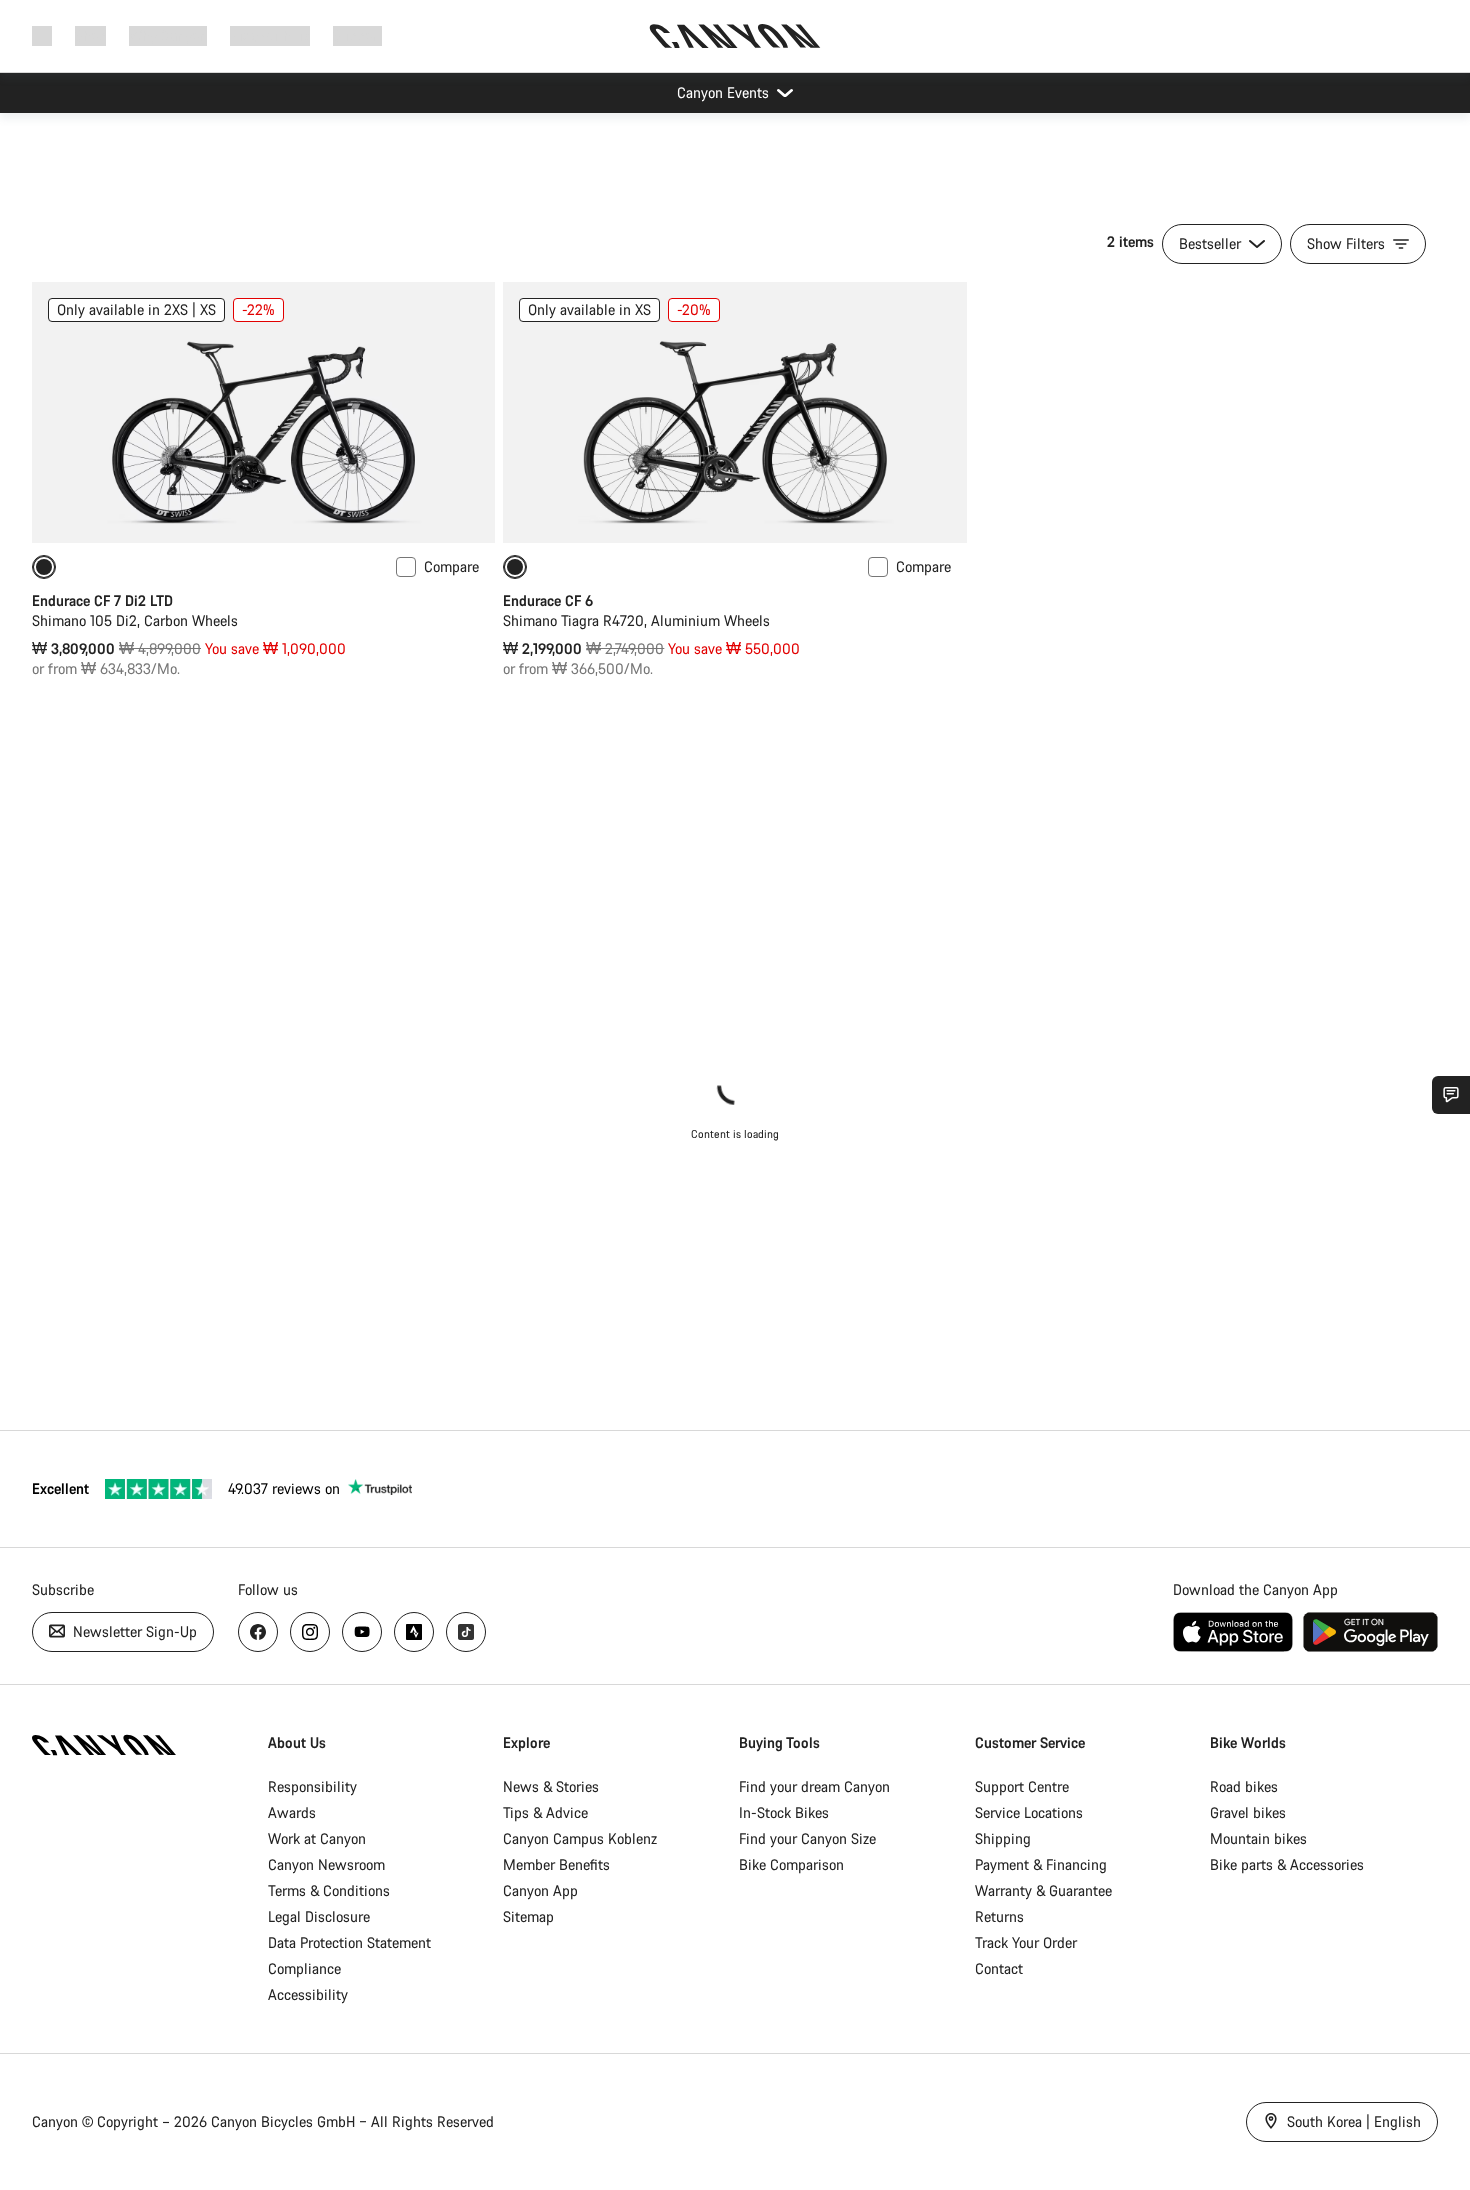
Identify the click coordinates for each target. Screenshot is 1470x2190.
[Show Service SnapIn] (1451, 1095)
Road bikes (1244, 1786)
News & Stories (551, 1786)
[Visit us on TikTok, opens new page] (466, 1632)
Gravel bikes (1248, 1812)
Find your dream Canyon (814, 1786)
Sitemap (528, 1916)
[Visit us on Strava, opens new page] (414, 1632)
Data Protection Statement (349, 1942)
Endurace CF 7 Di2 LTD (102, 600)
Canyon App (540, 1890)
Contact (999, 1968)
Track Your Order (1026, 1942)
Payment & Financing (1041, 1864)
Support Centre (1022, 1786)
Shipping (1003, 1838)
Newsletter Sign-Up (133, 1631)
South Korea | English (1352, 2121)
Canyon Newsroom (326, 1864)
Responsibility (312, 1786)
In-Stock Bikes (784, 1812)
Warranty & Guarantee (1043, 1890)
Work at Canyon (317, 1838)
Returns (999, 1916)
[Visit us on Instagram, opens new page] (310, 1632)
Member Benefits (556, 1864)
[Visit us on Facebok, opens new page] (258, 1632)
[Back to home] (735, 36)
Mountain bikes (1258, 1838)
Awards (292, 1812)
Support (357, 35)
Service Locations (1029, 1812)
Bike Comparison (791, 1864)
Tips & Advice (545, 1812)
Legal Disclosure (319, 1916)
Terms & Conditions (329, 1890)
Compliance (304, 1968)
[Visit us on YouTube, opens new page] (362, 1632)
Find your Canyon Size (807, 1838)
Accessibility (308, 1994)
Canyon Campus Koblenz (580, 1838)
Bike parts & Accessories (1287, 1864)
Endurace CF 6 (548, 600)
